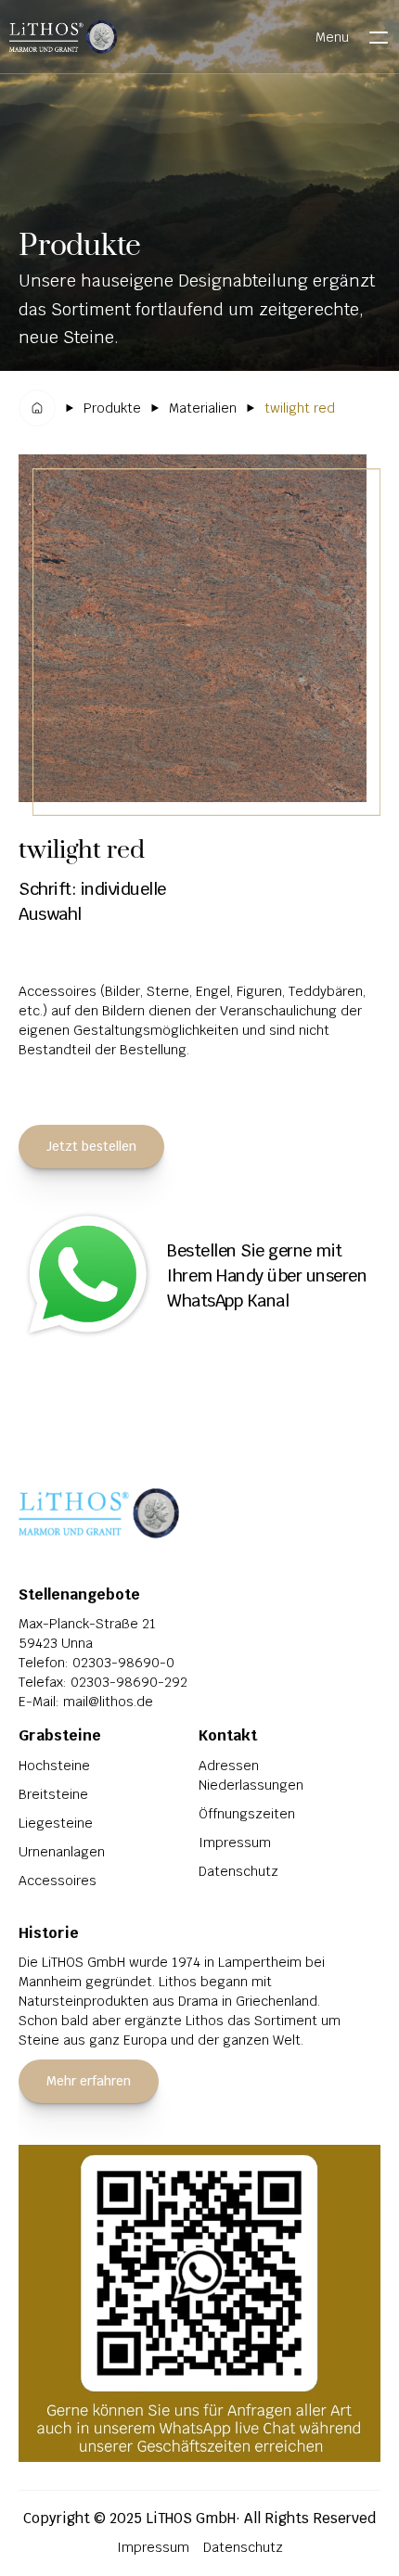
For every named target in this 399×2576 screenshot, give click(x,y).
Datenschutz (238, 1871)
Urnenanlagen (62, 1852)
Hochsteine (54, 1766)
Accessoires (58, 1881)
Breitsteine (53, 1794)
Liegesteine (56, 1823)
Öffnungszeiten (247, 1814)
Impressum (235, 1843)
